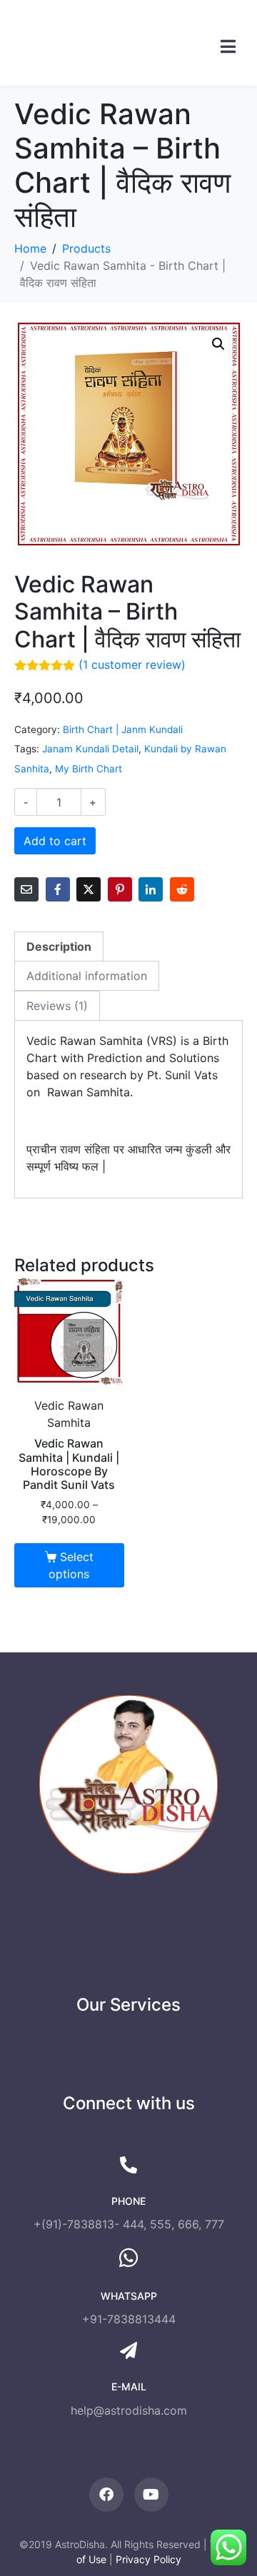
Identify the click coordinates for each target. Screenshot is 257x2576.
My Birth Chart (89, 769)
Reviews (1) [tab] (57, 1006)
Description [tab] (59, 946)
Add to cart (55, 841)
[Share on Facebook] (58, 889)
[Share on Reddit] (182, 889)
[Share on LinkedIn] (151, 889)
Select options (71, 1565)
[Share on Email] (26, 889)
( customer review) (132, 665)
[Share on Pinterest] (120, 889)
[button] (218, 344)
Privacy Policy (148, 2559)
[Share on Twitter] (89, 889)
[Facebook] (106, 2495)
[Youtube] (151, 2495)
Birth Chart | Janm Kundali (123, 729)
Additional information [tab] (87, 976)
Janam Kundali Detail (90, 749)
